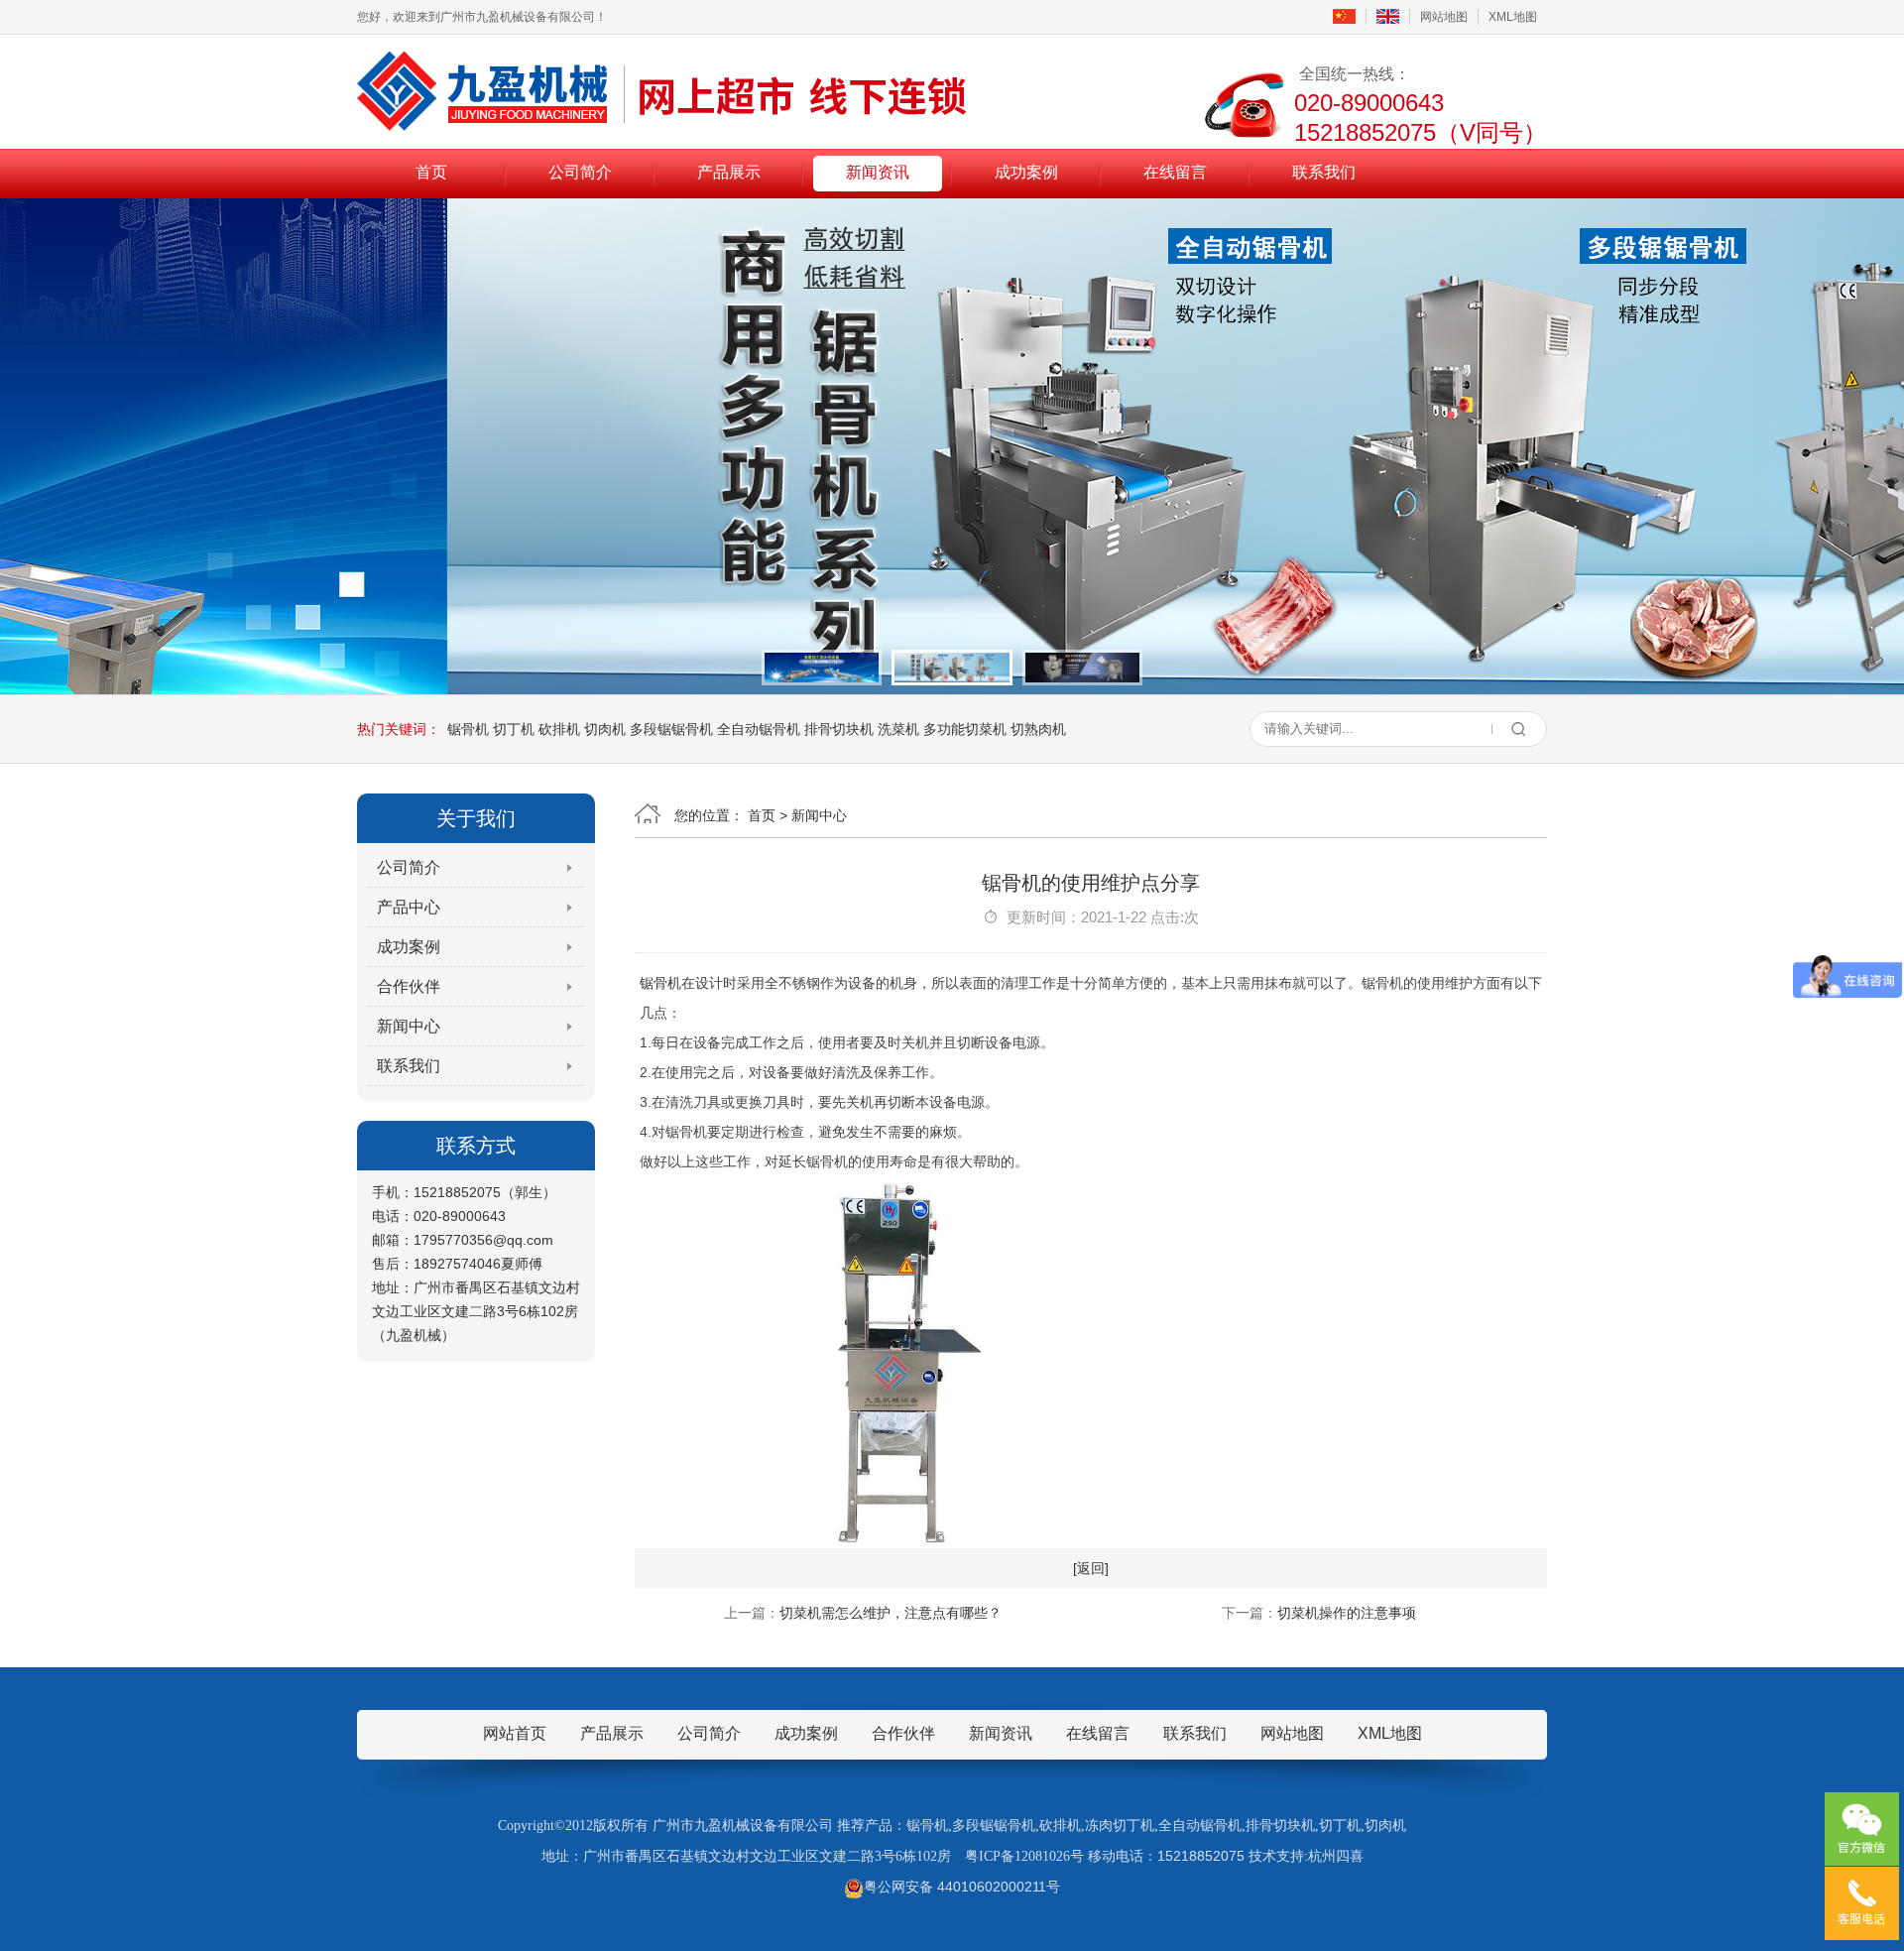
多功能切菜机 (965, 729)
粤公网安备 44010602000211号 (962, 1887)
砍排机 (559, 729)
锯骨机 (468, 729)
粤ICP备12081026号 (1024, 1856)
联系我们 (1324, 172)
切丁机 (514, 729)
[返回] (1091, 1568)
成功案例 (1026, 172)
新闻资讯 (878, 172)
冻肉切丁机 (1120, 1826)
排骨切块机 (839, 729)
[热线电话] (1862, 1903)
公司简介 (580, 172)
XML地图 (1513, 17)
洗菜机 (898, 729)
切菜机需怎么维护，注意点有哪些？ (891, 1613)
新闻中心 (409, 1026)
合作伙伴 (409, 986)
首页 (431, 172)
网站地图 (1444, 17)
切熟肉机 (1038, 729)
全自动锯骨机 (759, 729)
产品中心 (409, 907)
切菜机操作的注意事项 (1347, 1613)
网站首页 (515, 1733)
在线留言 (1175, 172)
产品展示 (729, 172)
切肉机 (605, 729)
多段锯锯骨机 (671, 729)
